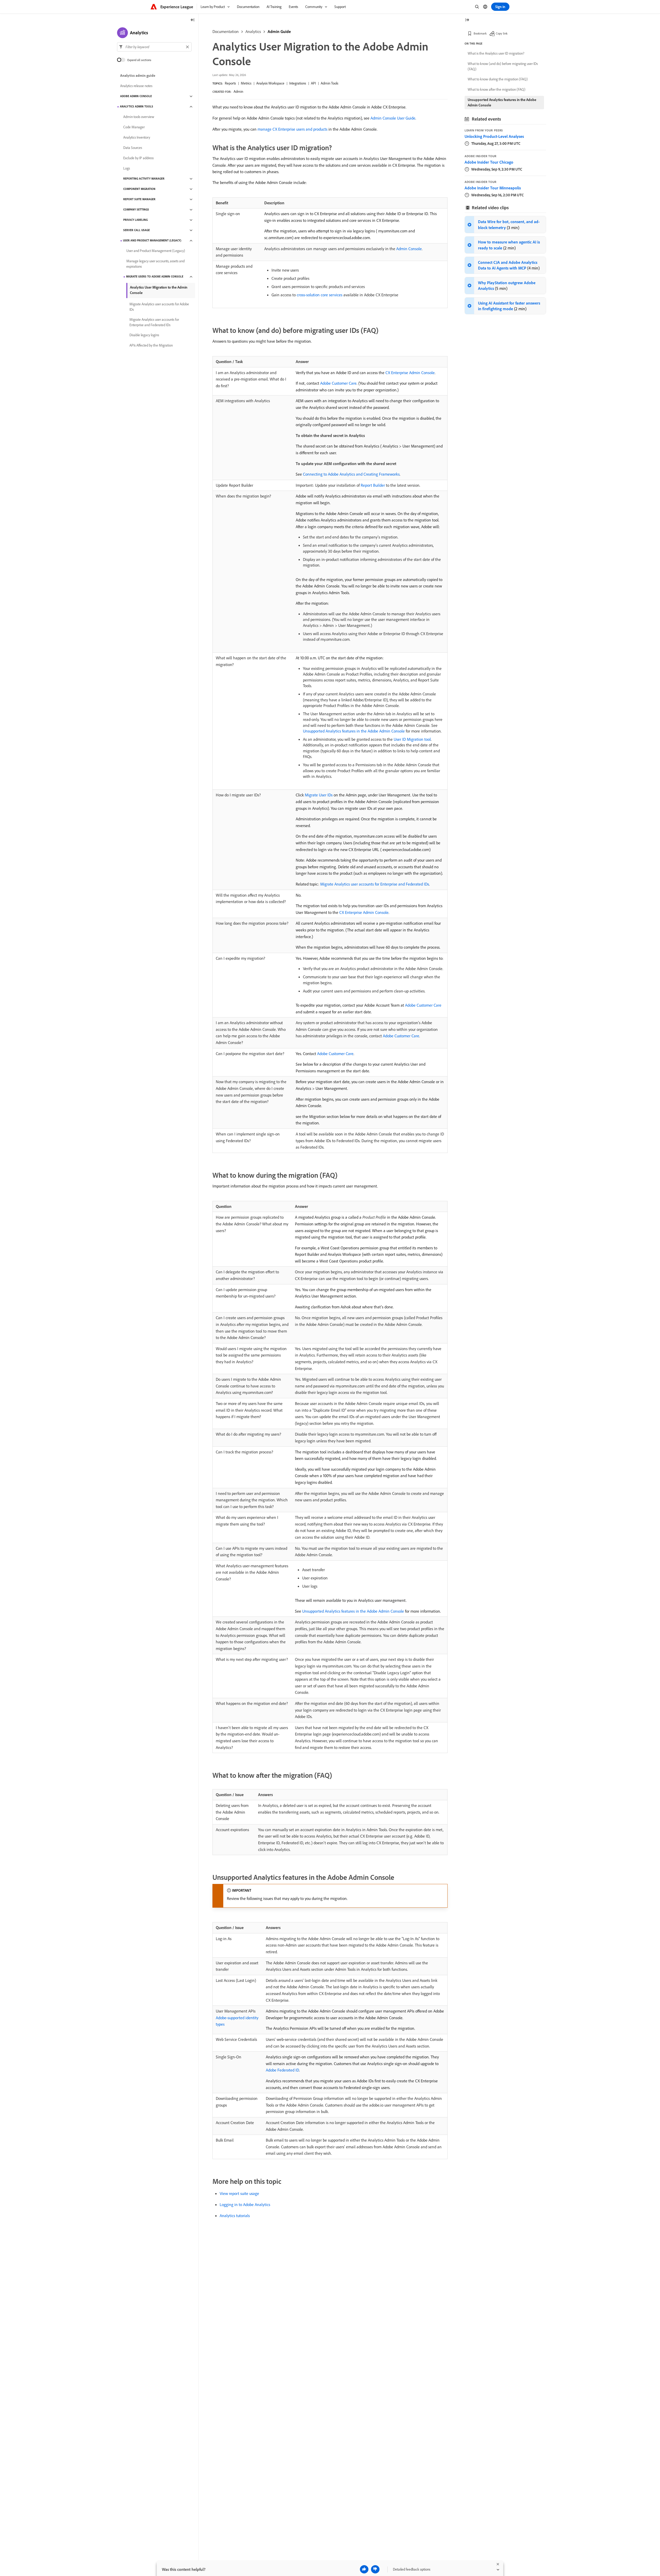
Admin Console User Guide (393, 118)
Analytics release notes (136, 86)
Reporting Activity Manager (144, 179)
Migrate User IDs (319, 795)
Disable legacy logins (144, 335)
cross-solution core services (320, 295)
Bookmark (480, 33)
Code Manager (134, 127)
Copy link (502, 33)
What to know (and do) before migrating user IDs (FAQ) (503, 66)
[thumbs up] (364, 2569)
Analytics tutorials (235, 2216)
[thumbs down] (375, 2569)
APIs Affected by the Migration (151, 346)
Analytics (253, 31)
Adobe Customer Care (338, 383)
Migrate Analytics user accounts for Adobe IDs (159, 307)
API (313, 83)
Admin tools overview (139, 117)
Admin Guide (279, 31)
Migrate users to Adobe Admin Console (155, 277)
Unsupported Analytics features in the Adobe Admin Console (354, 731)
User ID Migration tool (412, 739)
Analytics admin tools (137, 107)
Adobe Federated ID (282, 2070)
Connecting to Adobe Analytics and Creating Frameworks (351, 474)
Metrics (246, 83)
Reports (230, 83)
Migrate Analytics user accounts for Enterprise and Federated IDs (375, 884)
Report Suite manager (139, 199)
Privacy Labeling (135, 220)
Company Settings (136, 210)
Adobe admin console (136, 96)
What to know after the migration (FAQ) (497, 89)
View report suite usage (239, 2193)
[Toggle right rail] (467, 20)
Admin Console (409, 249)
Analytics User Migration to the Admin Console (159, 290)
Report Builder (373, 485)
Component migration (139, 189)
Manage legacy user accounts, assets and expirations (155, 264)
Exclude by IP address (138, 158)
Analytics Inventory (137, 138)
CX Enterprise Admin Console (410, 373)
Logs (127, 169)
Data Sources (133, 148)
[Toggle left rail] (193, 20)
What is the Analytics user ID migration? (496, 53)
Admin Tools (329, 83)
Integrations (298, 83)
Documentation (226, 31)
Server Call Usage (137, 230)
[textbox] (154, 47)
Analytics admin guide (138, 76)
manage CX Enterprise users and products (292, 129)
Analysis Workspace (270, 83)
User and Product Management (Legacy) (152, 241)
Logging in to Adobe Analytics (245, 2204)
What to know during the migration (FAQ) (498, 79)
